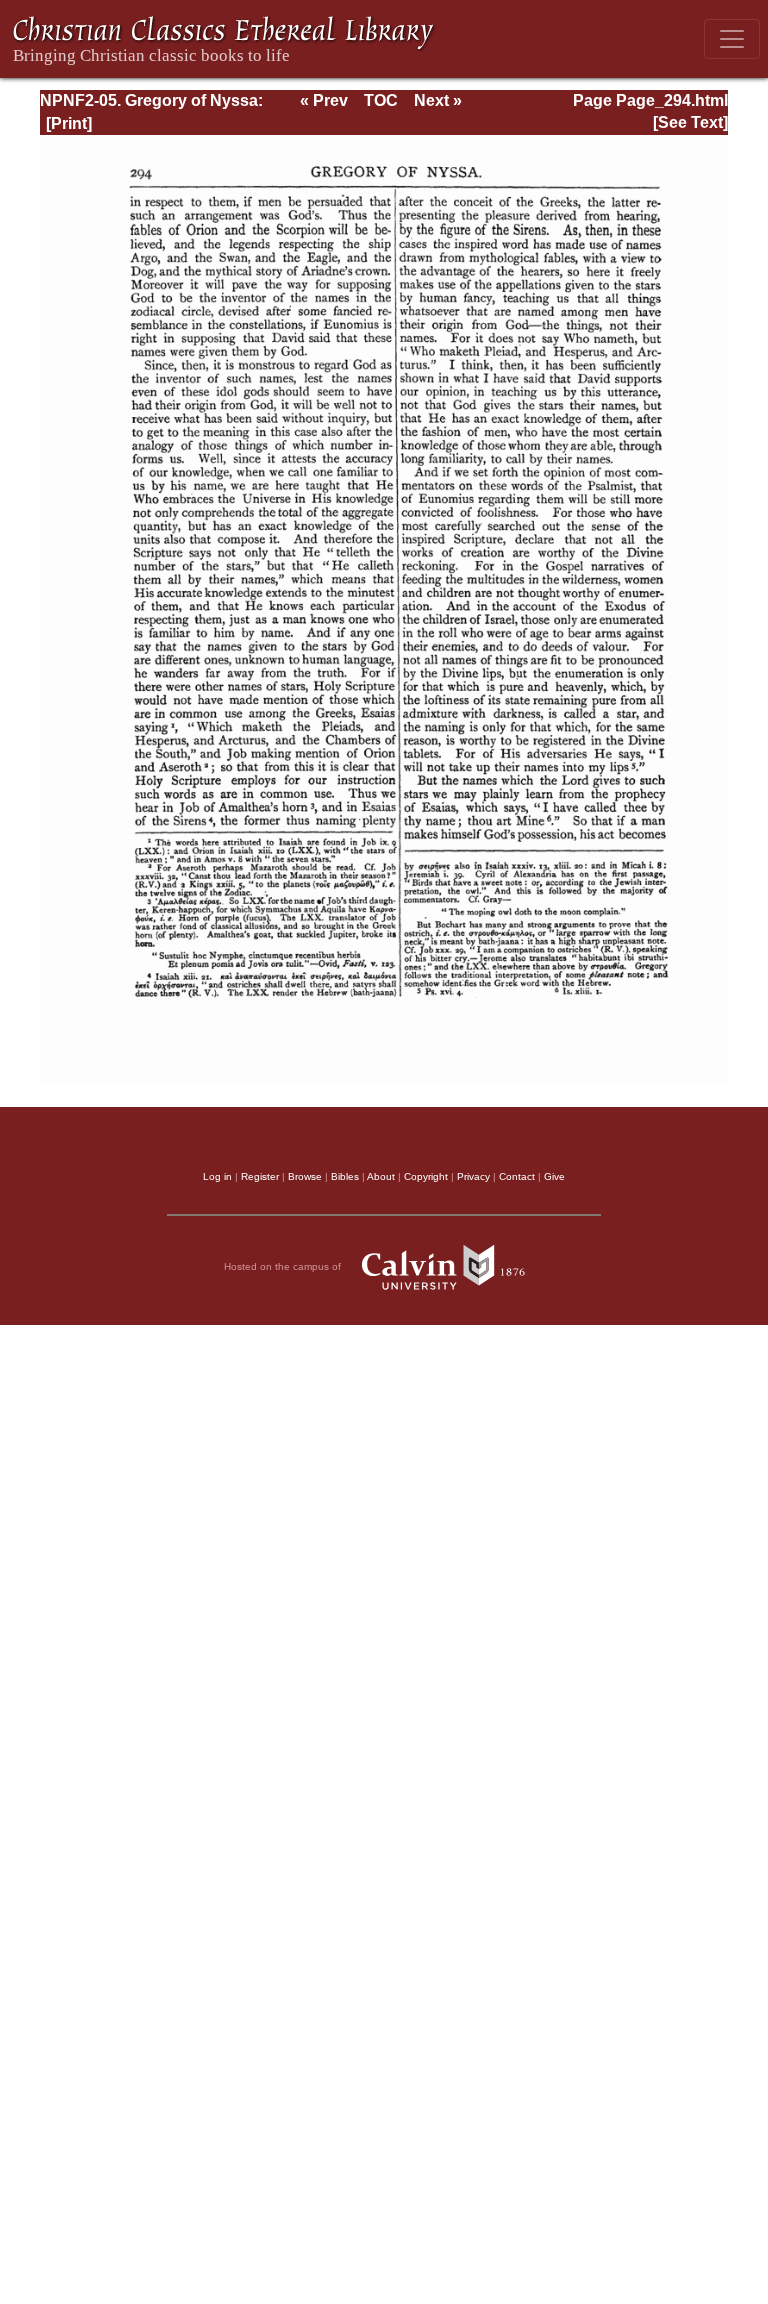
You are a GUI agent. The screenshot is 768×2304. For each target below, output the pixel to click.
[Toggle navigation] (732, 39)
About (381, 1176)
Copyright (426, 1176)
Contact (517, 1176)
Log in (217, 1176)
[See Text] (690, 122)
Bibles (345, 1176)
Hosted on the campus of (284, 1266)
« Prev (324, 100)
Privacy (473, 1176)
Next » (438, 100)
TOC (381, 100)
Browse (305, 1176)
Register (260, 1176)
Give (554, 1176)
